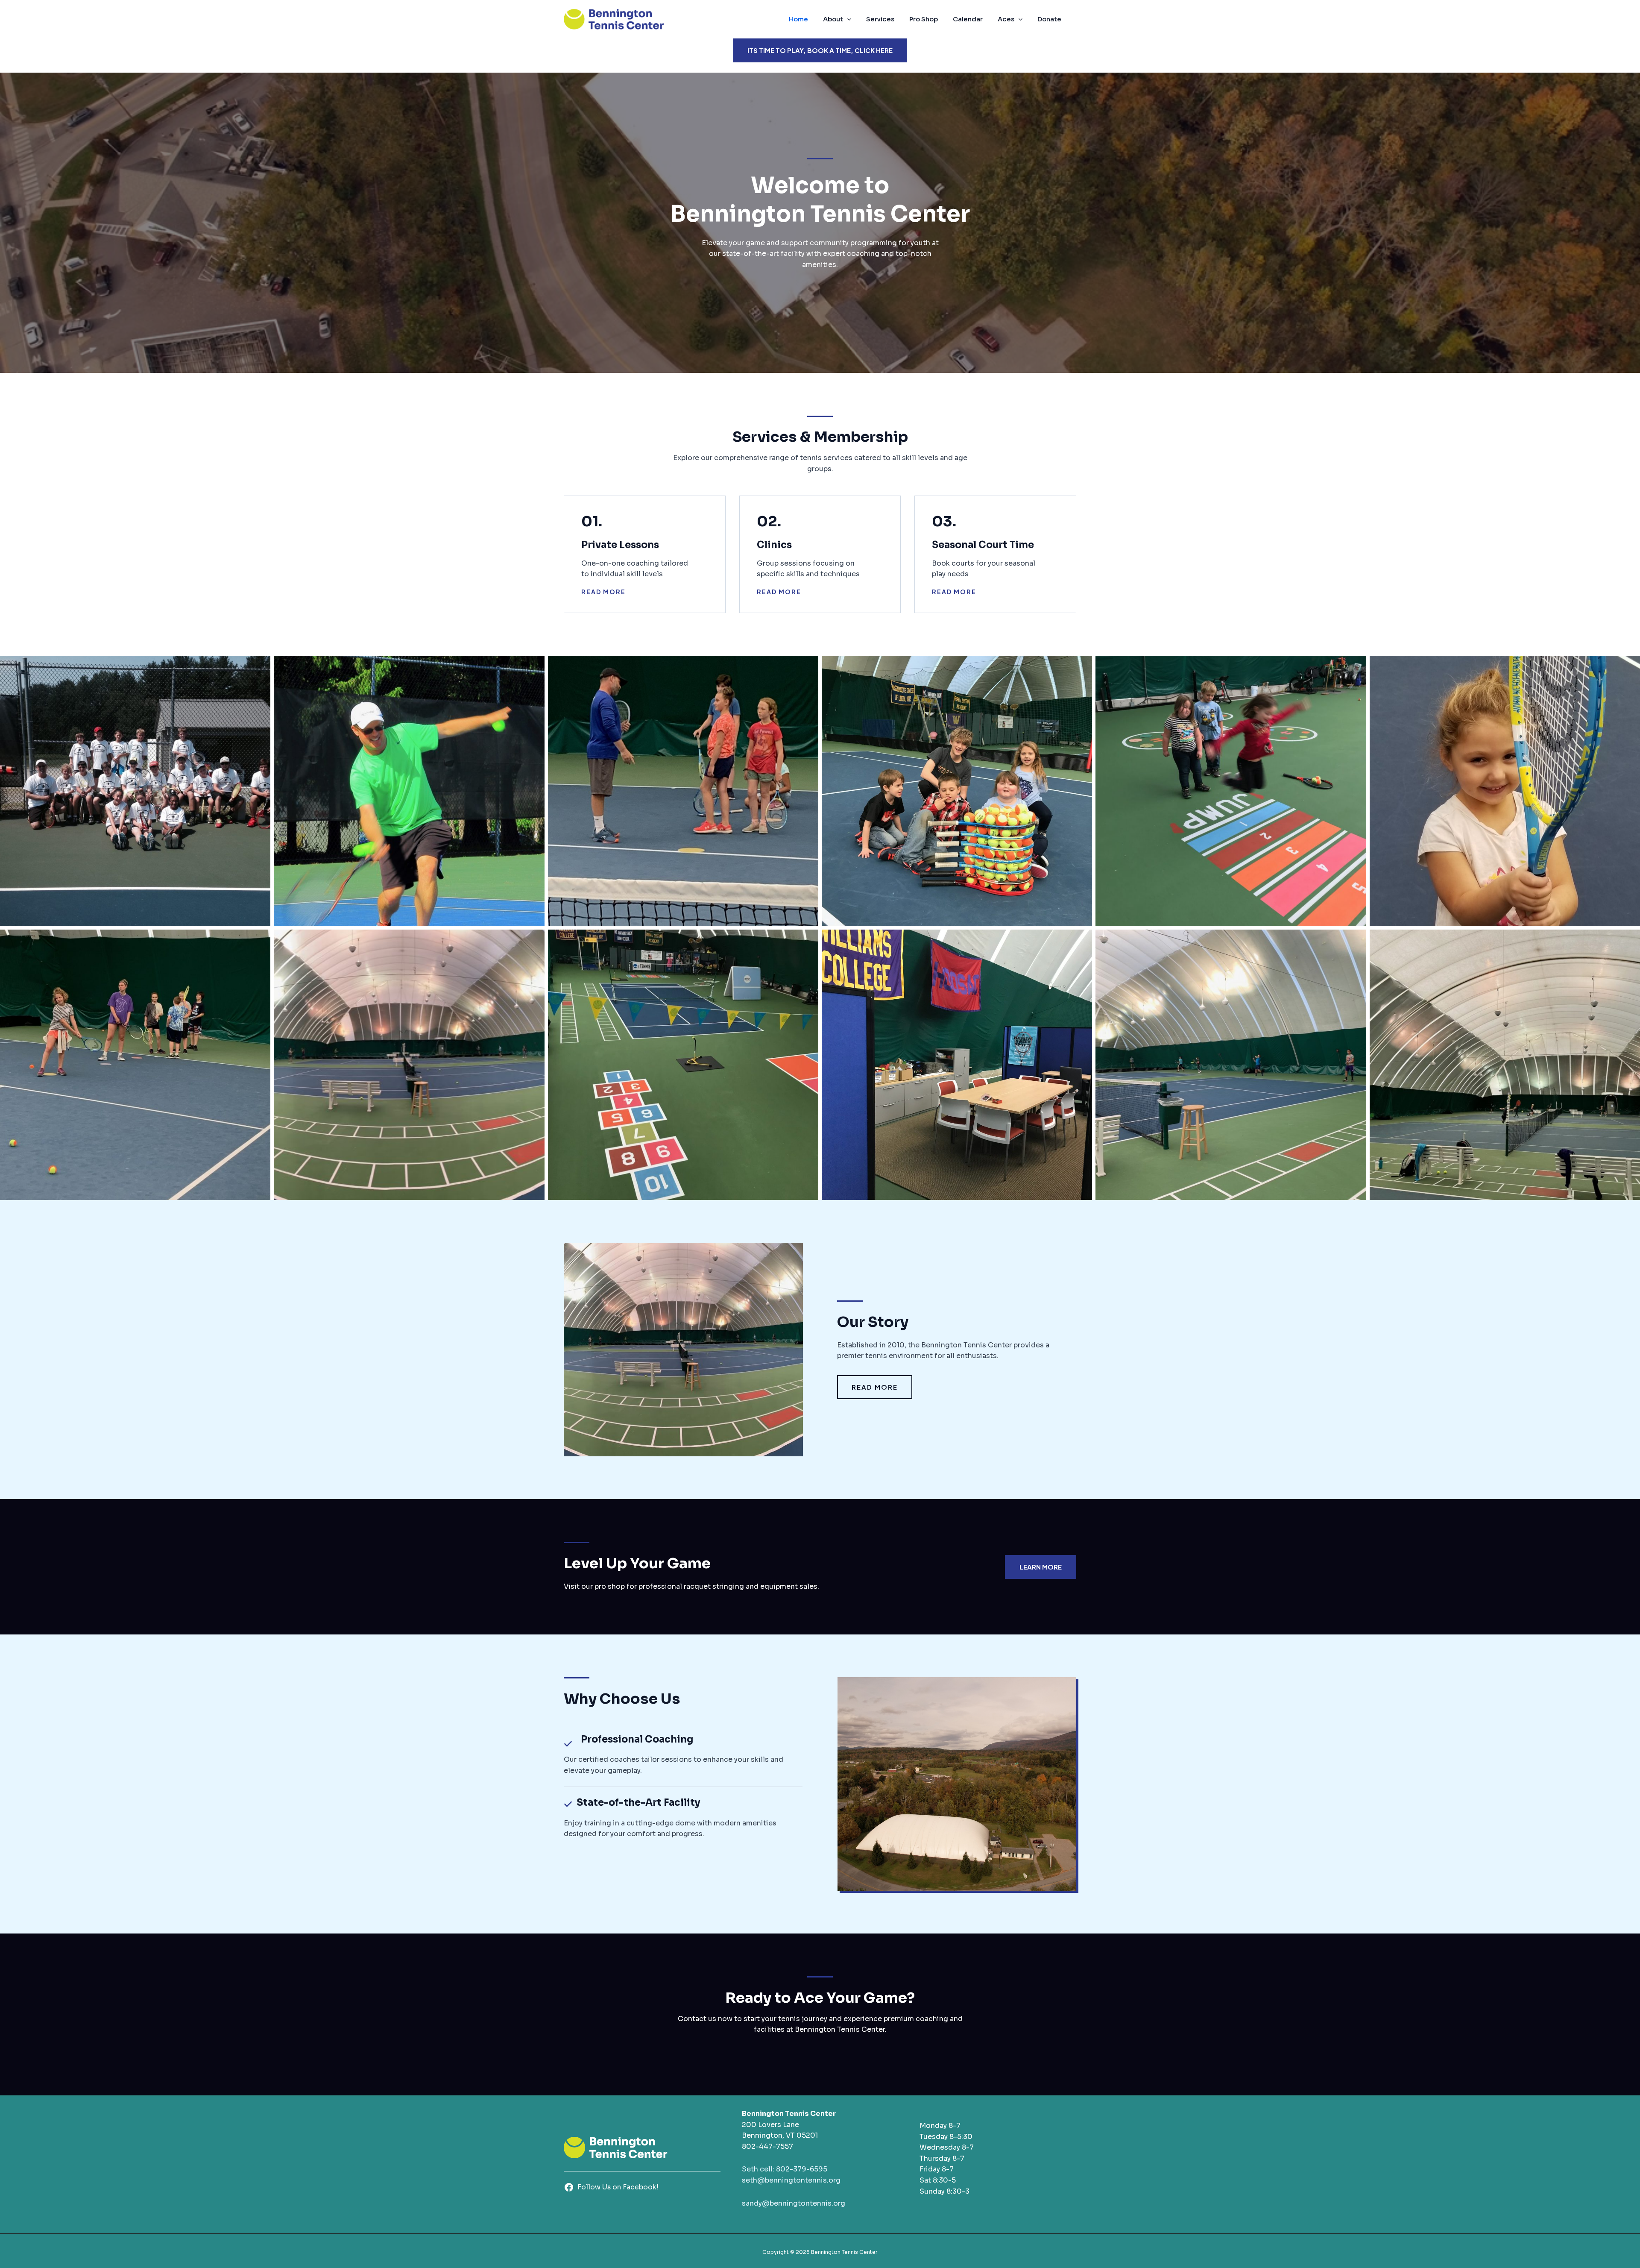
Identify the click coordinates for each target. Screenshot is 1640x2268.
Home (798, 19)
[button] (847, 19)
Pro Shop (924, 19)
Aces (1006, 19)
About (833, 19)
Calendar (968, 19)
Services (880, 19)
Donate (1049, 19)
